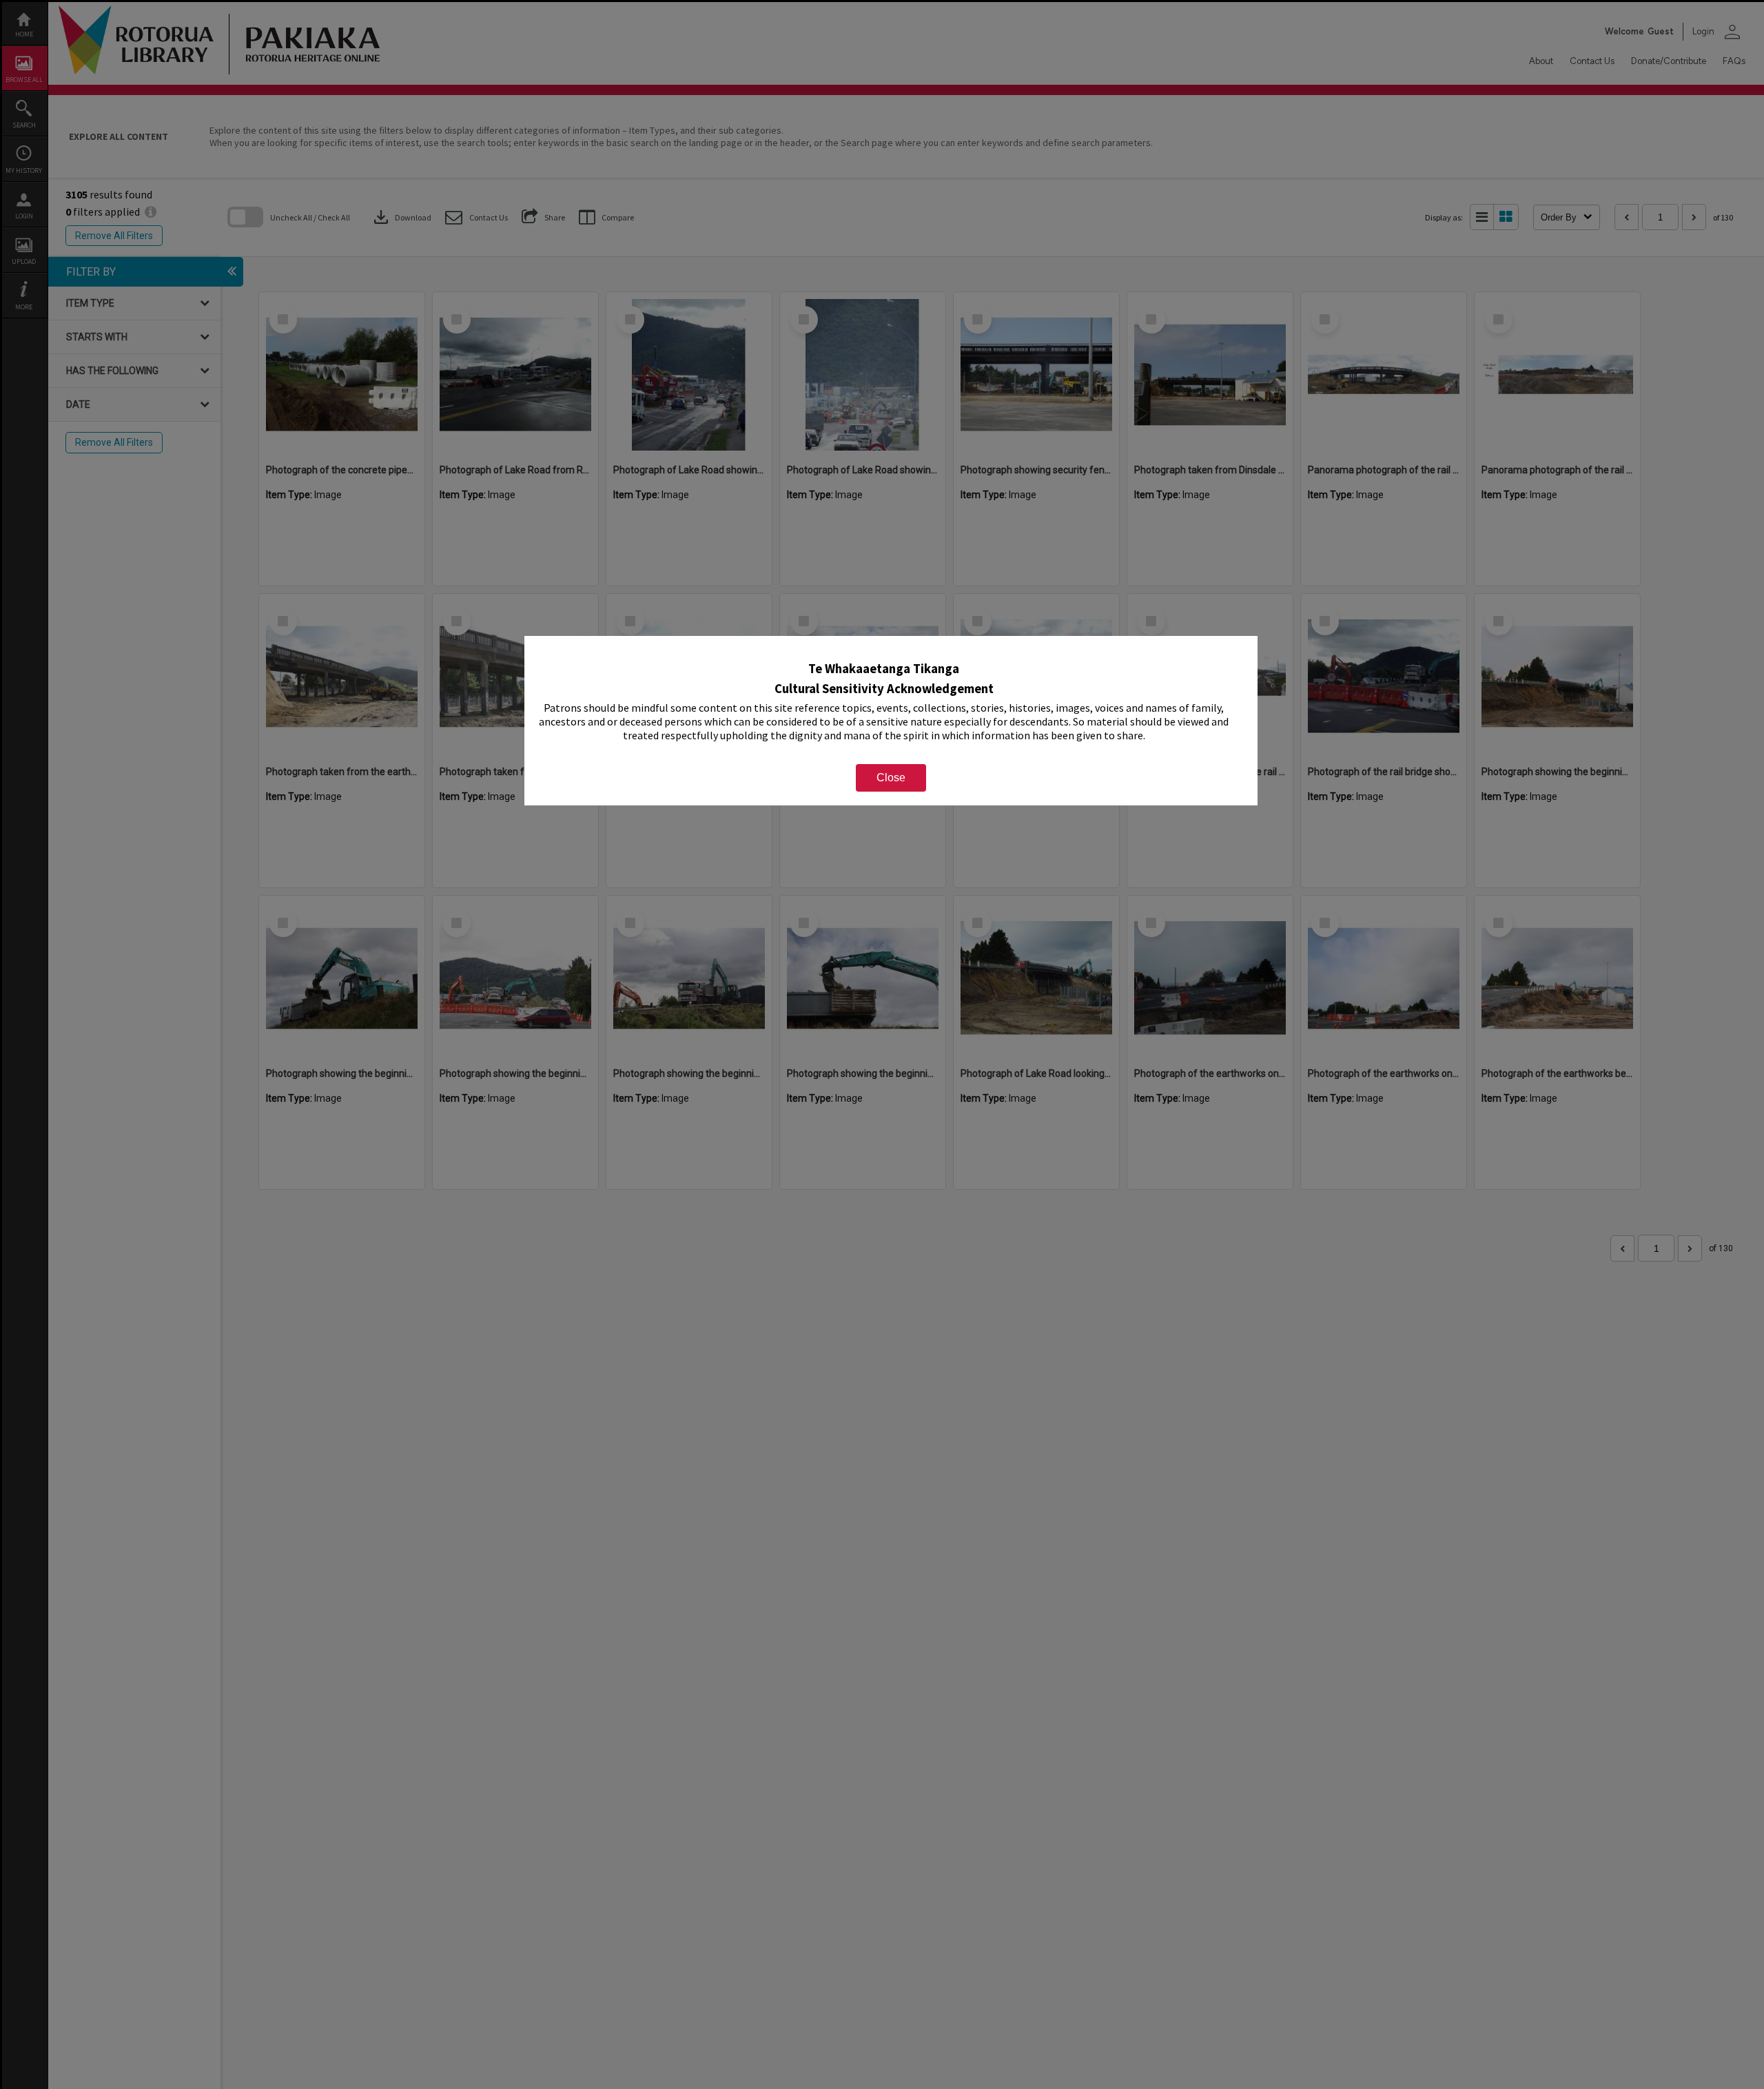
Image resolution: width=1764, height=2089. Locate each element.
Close (891, 778)
